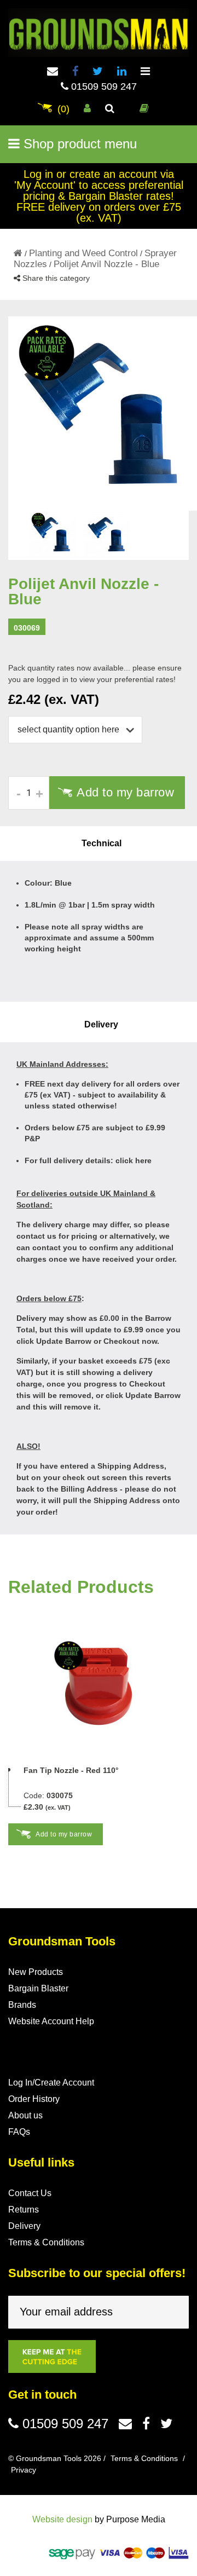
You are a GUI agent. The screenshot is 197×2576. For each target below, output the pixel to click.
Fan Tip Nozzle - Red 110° (71, 1770)
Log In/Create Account (51, 2083)
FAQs (19, 2132)
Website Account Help (51, 2021)
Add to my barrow (125, 792)
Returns (24, 2210)
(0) (63, 109)
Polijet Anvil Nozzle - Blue (106, 264)
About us (25, 2115)
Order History (34, 2099)
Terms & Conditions (46, 2242)
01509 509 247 (103, 86)
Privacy (24, 2470)
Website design (62, 2519)
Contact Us (30, 2193)
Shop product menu (78, 144)
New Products (36, 1972)
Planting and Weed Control (83, 253)
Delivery (24, 2226)
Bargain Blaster (38, 1988)
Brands (22, 2005)
